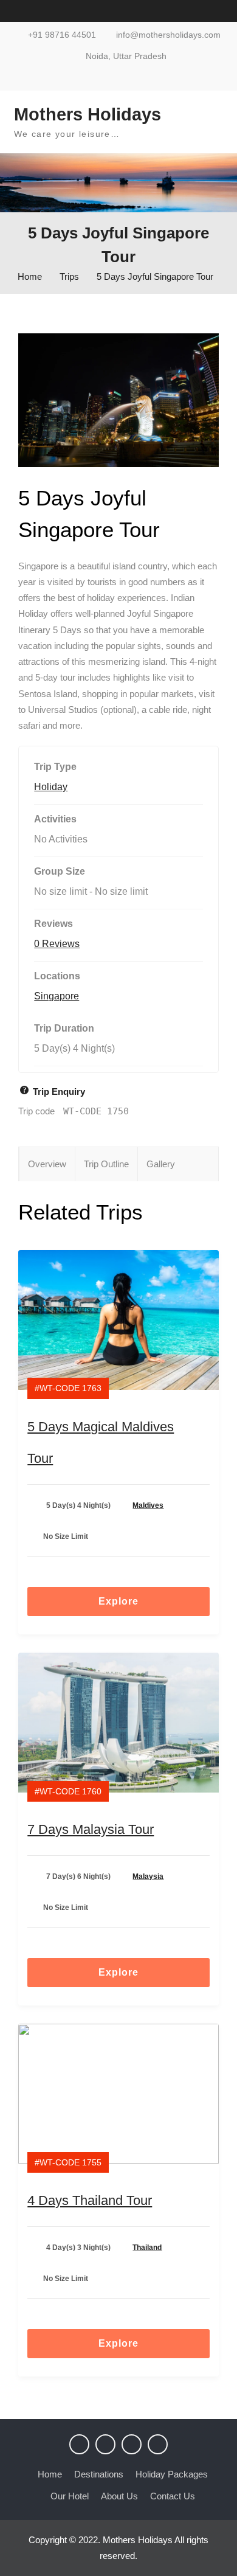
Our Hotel (70, 2496)
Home (50, 2474)
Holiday (51, 787)
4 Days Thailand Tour (90, 2200)
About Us (119, 2496)
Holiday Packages (172, 2474)
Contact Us (173, 2496)
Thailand (147, 2248)
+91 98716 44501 (62, 35)
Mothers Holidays (88, 114)
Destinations (99, 2474)
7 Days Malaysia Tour (91, 1829)
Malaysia (148, 1876)
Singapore (57, 996)
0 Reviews (57, 944)
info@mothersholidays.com (168, 35)
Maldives (148, 1505)
